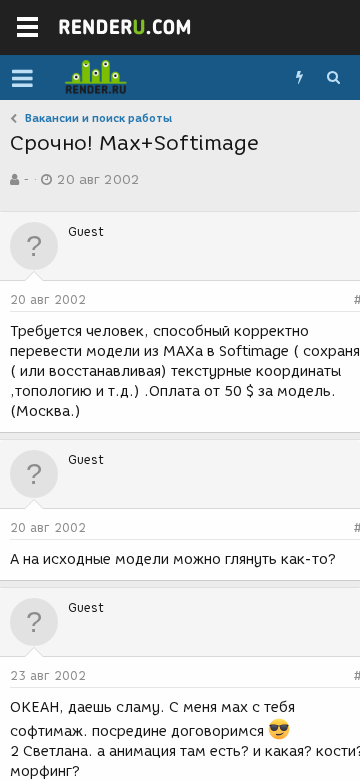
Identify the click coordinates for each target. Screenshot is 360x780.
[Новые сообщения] (299, 78)
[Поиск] (333, 78)
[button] (22, 78)
